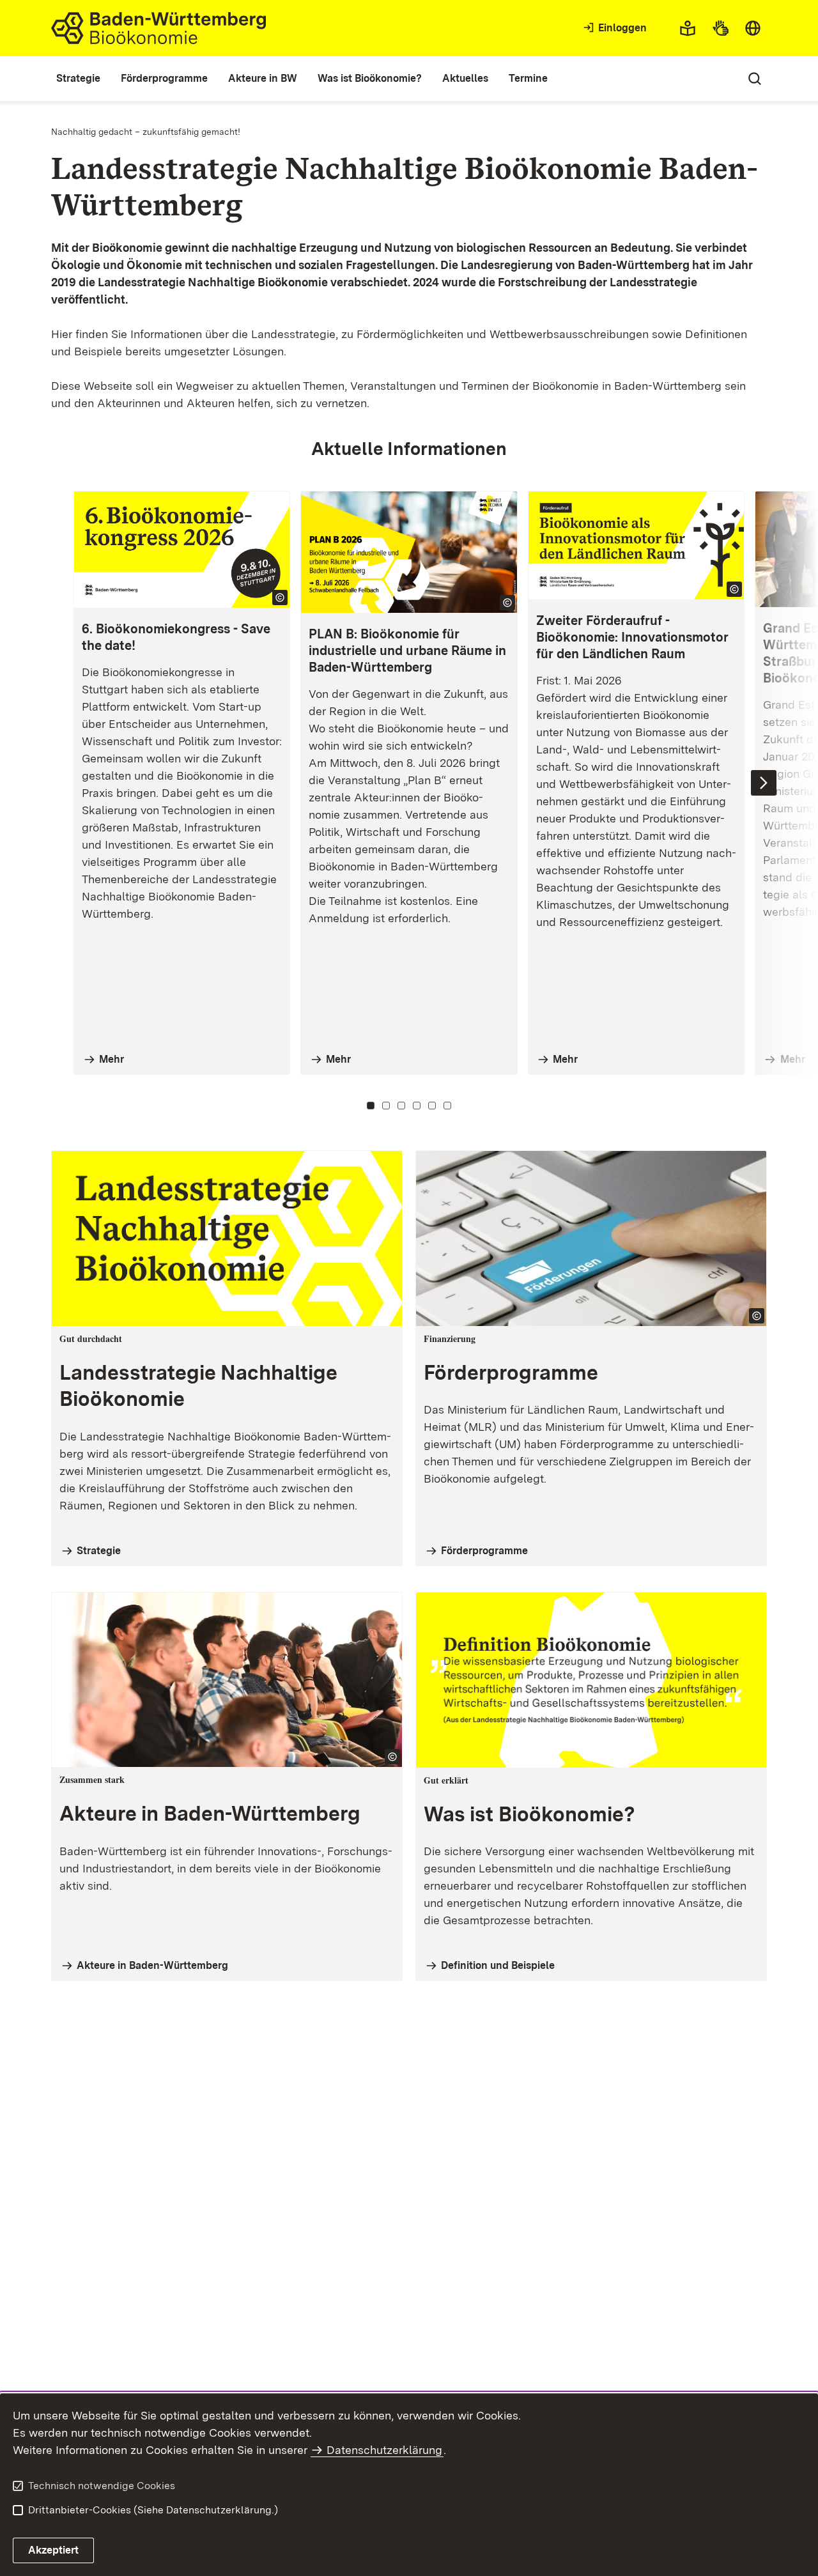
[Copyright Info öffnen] (280, 598)
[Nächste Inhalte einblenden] (764, 783)
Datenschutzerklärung (384, 2450)
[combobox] (753, 28)
